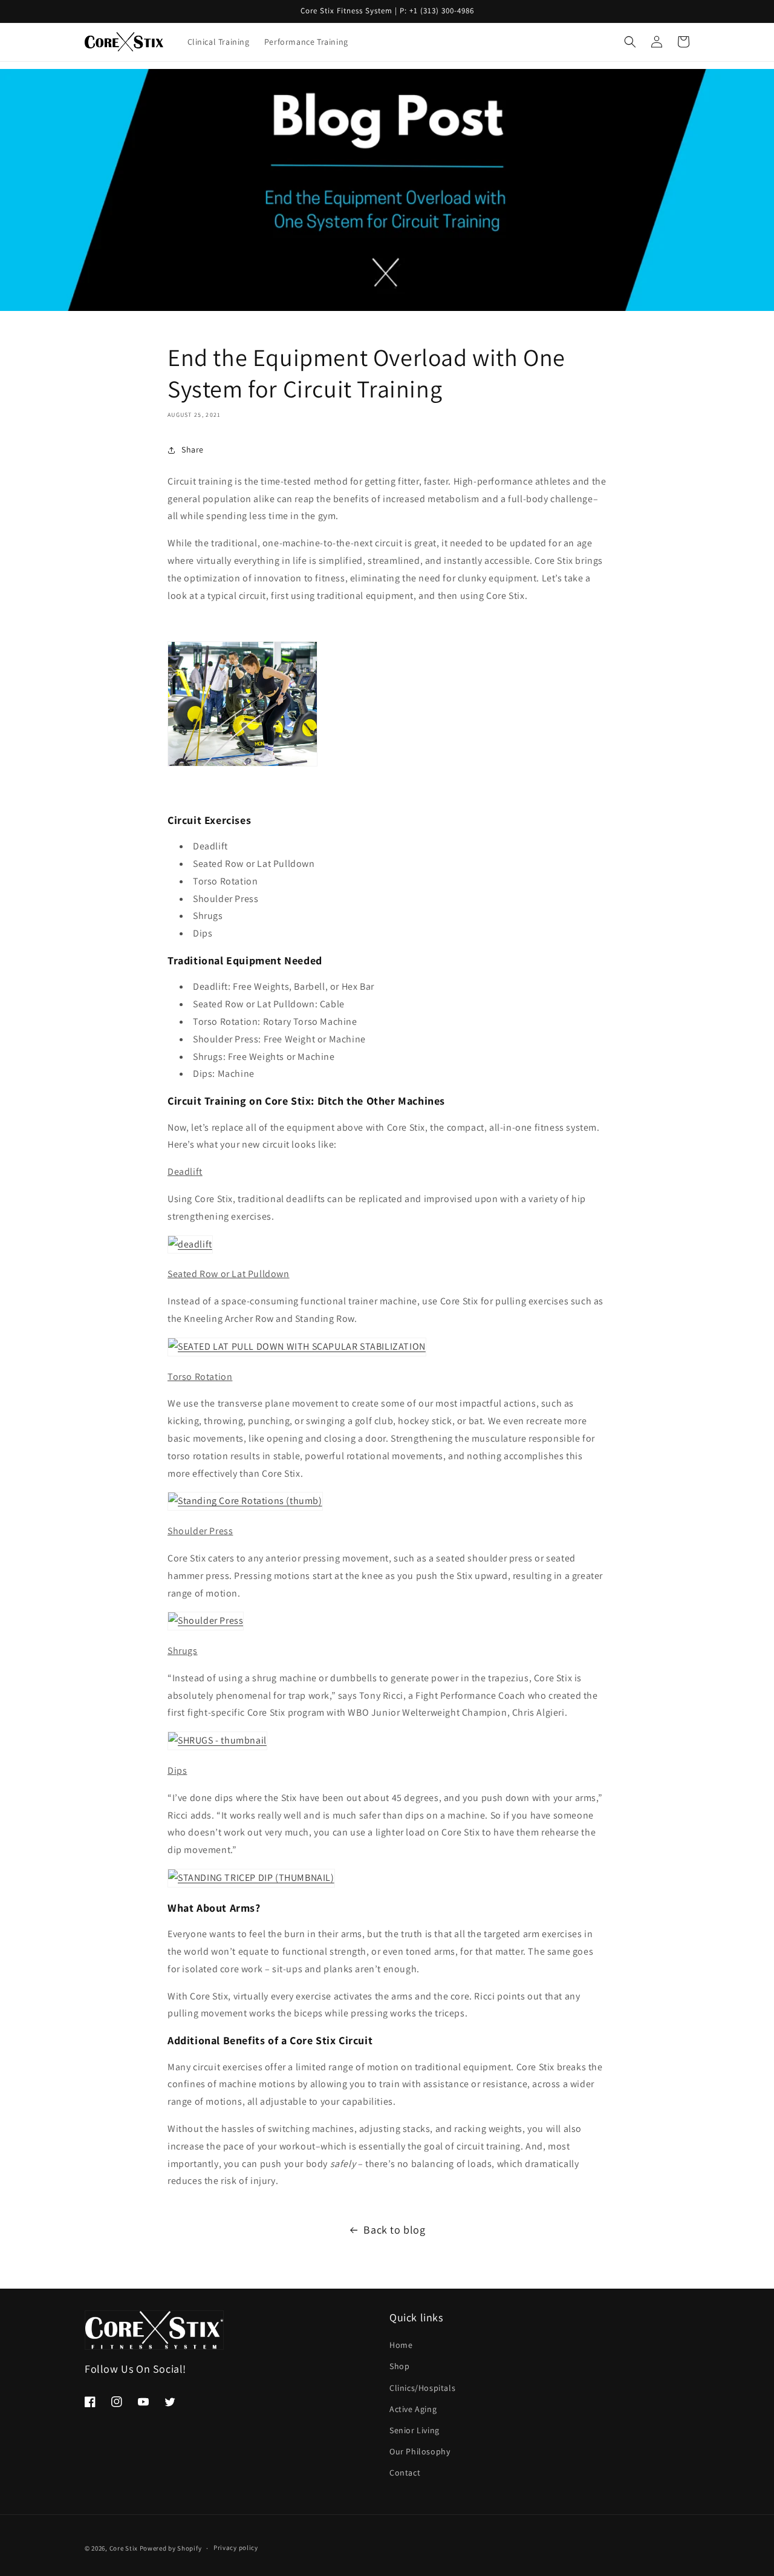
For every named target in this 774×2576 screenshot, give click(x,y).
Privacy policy (236, 2548)
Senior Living (415, 2430)
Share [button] (193, 449)
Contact (405, 2473)
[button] (630, 42)
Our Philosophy (420, 2451)
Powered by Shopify (171, 2548)
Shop (399, 2366)
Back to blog (394, 2230)
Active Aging (413, 2409)
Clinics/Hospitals (422, 2388)
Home (401, 2345)
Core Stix (124, 2548)
